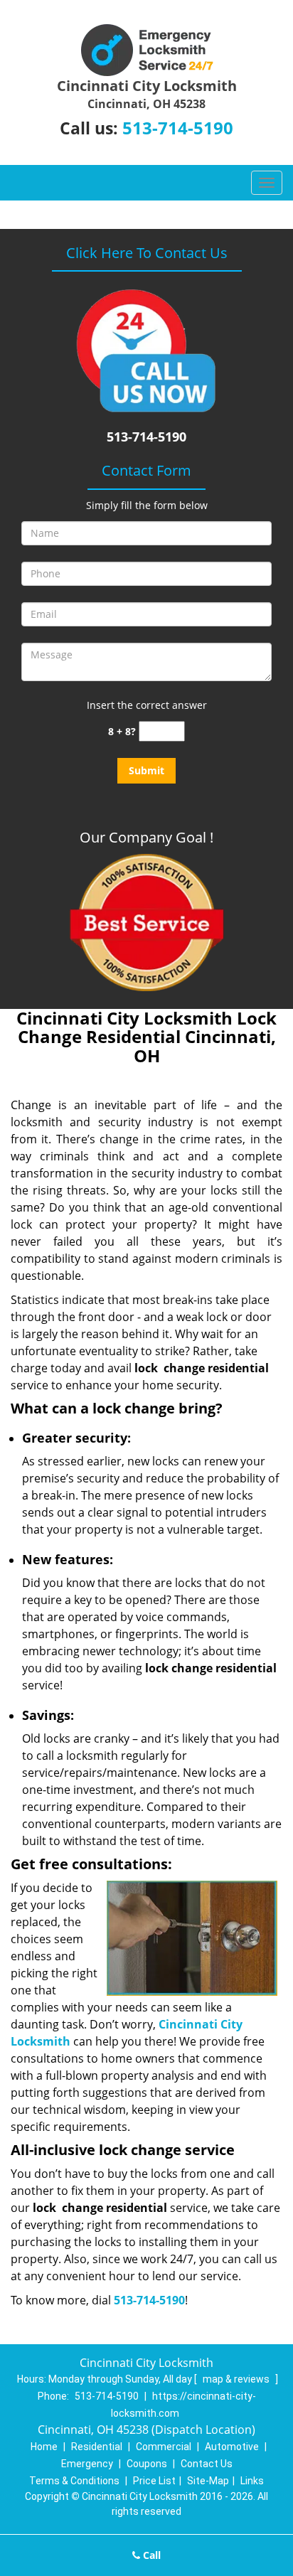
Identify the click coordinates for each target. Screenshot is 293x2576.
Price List (154, 2481)
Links (252, 2481)
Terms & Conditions (74, 2481)
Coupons (147, 2464)
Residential (97, 2447)
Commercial (164, 2447)
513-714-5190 (178, 128)
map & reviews (237, 2379)
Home (44, 2447)
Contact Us (207, 2464)
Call (150, 2555)
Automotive (232, 2447)
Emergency (87, 2464)
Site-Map (208, 2481)
